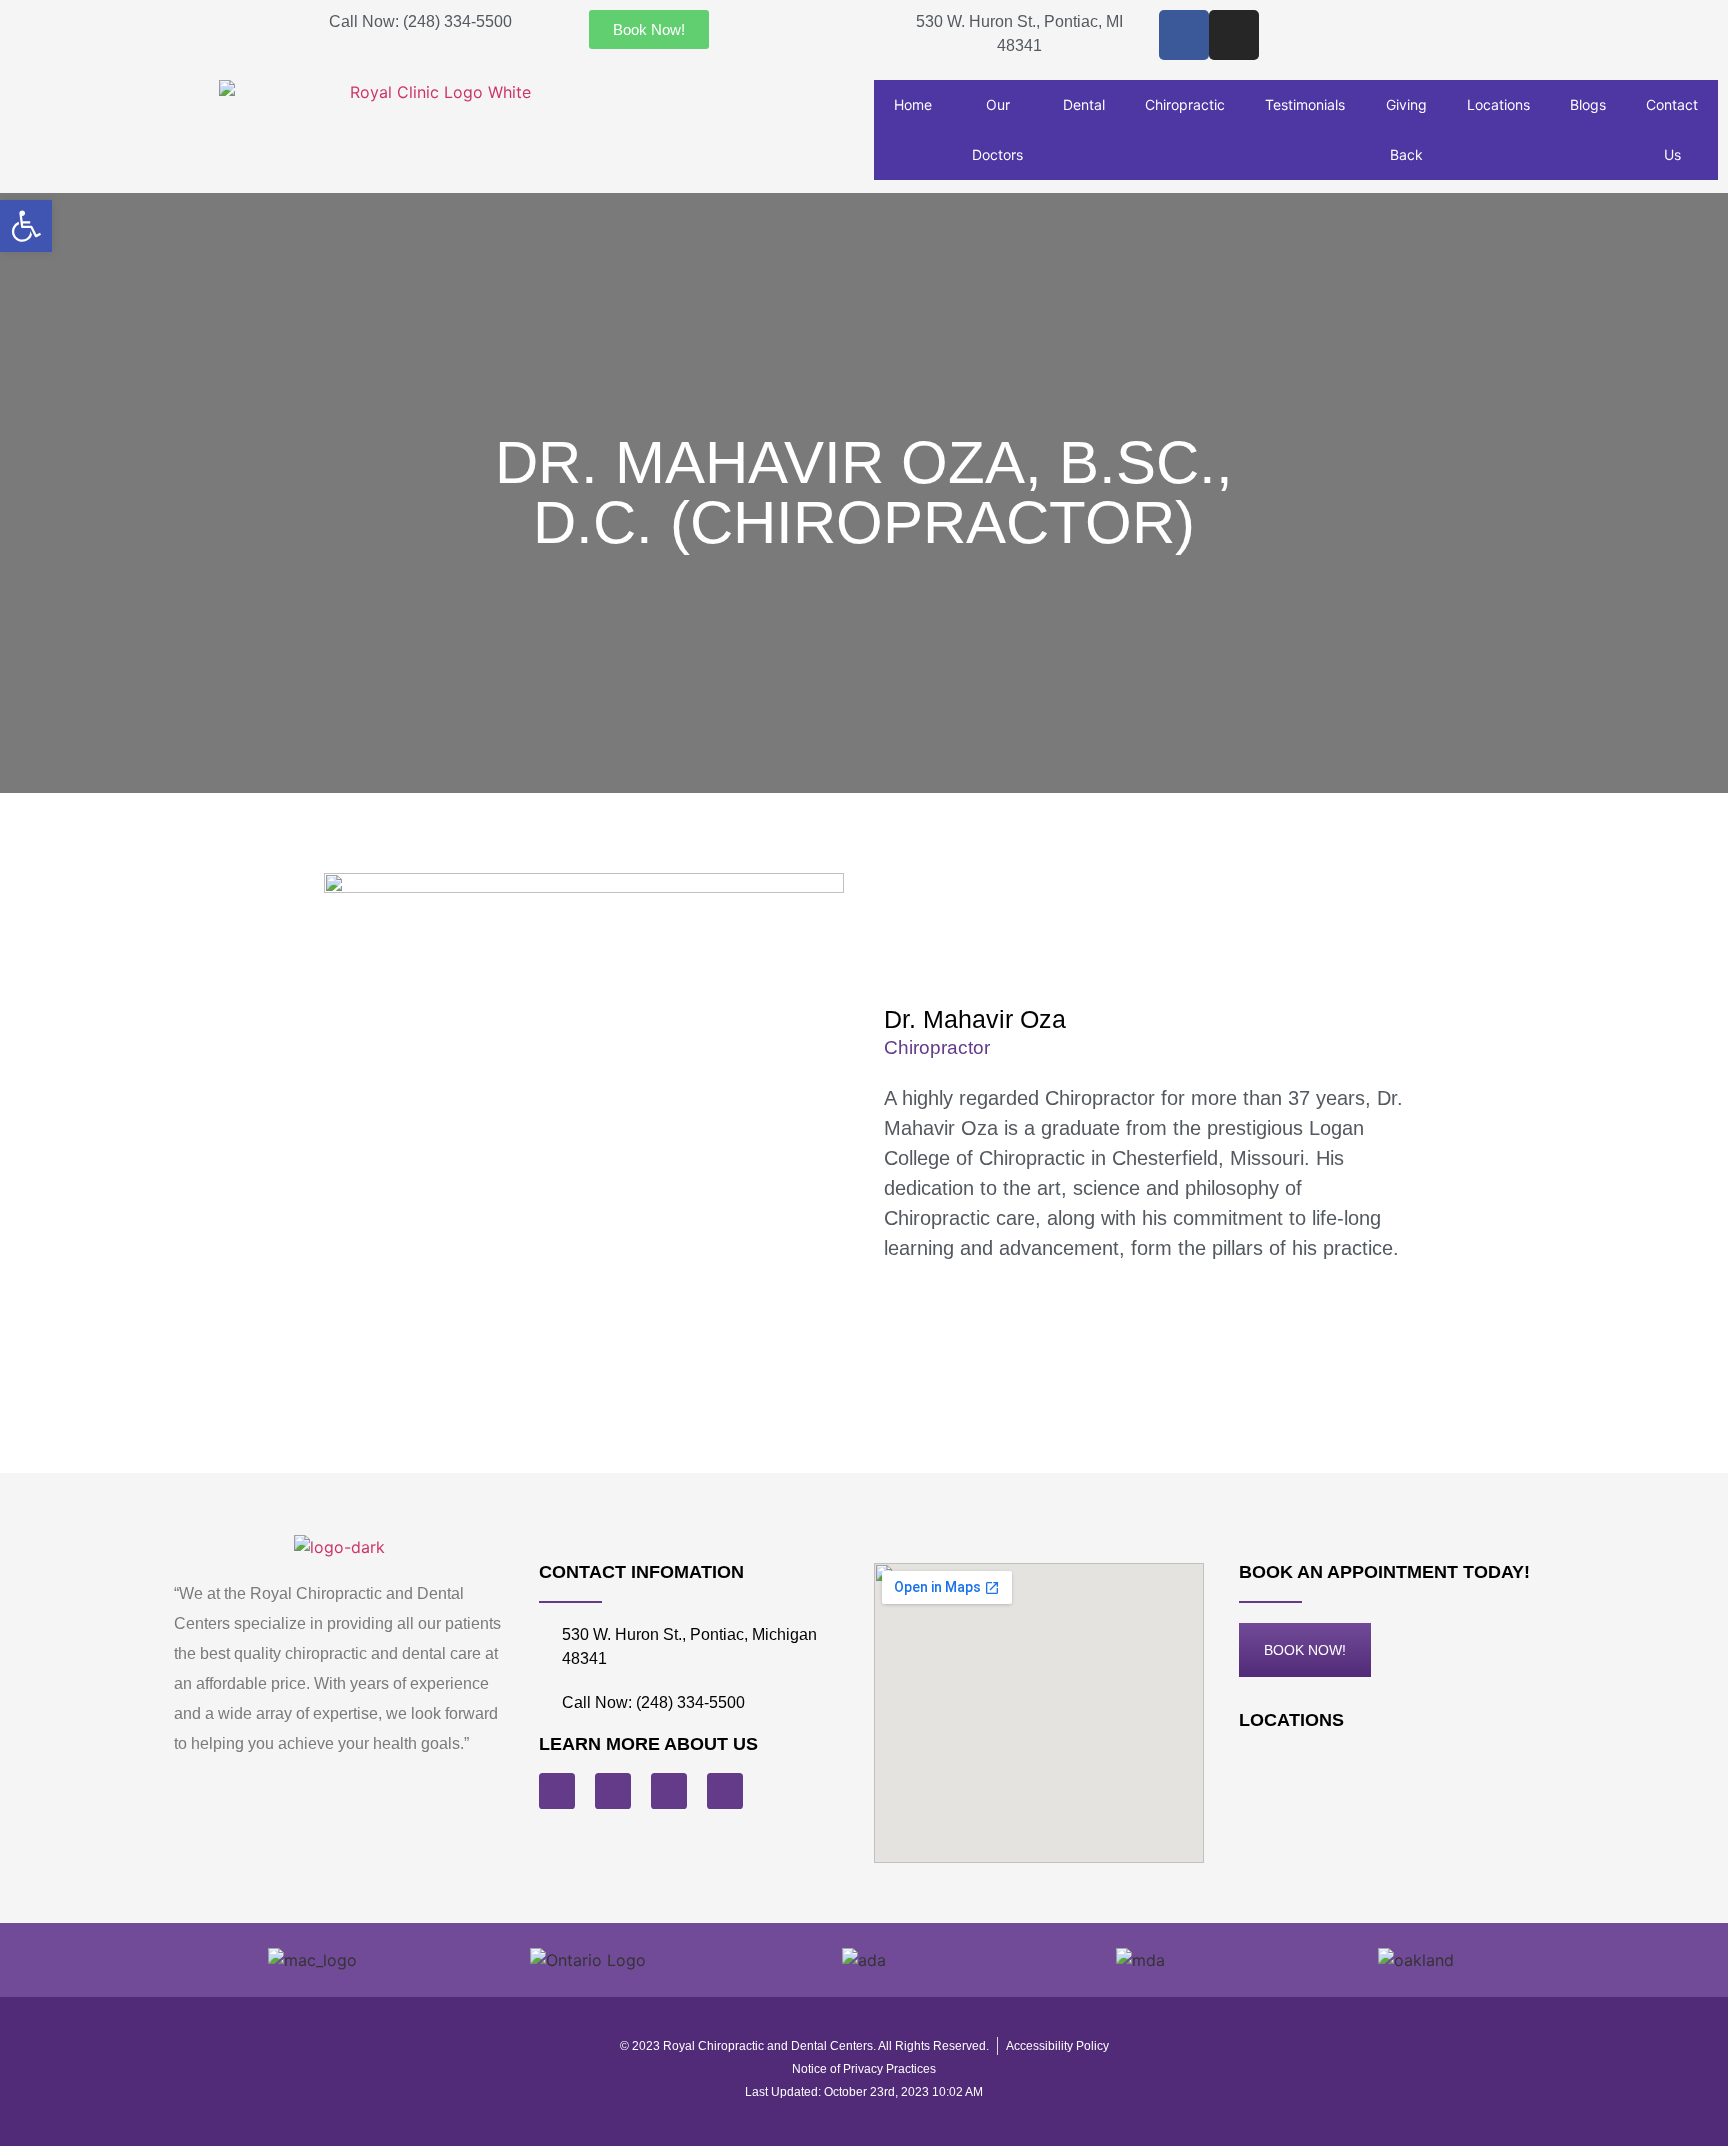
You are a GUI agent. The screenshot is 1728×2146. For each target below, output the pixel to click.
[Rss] (613, 1791)
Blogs (1588, 104)
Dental (1084, 104)
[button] (26, 226)
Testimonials (1305, 104)
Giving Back (1406, 129)
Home (913, 104)
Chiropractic (1185, 104)
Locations (1498, 104)
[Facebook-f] (1184, 35)
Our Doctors (997, 129)
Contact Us (1672, 129)
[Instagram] (1234, 35)
